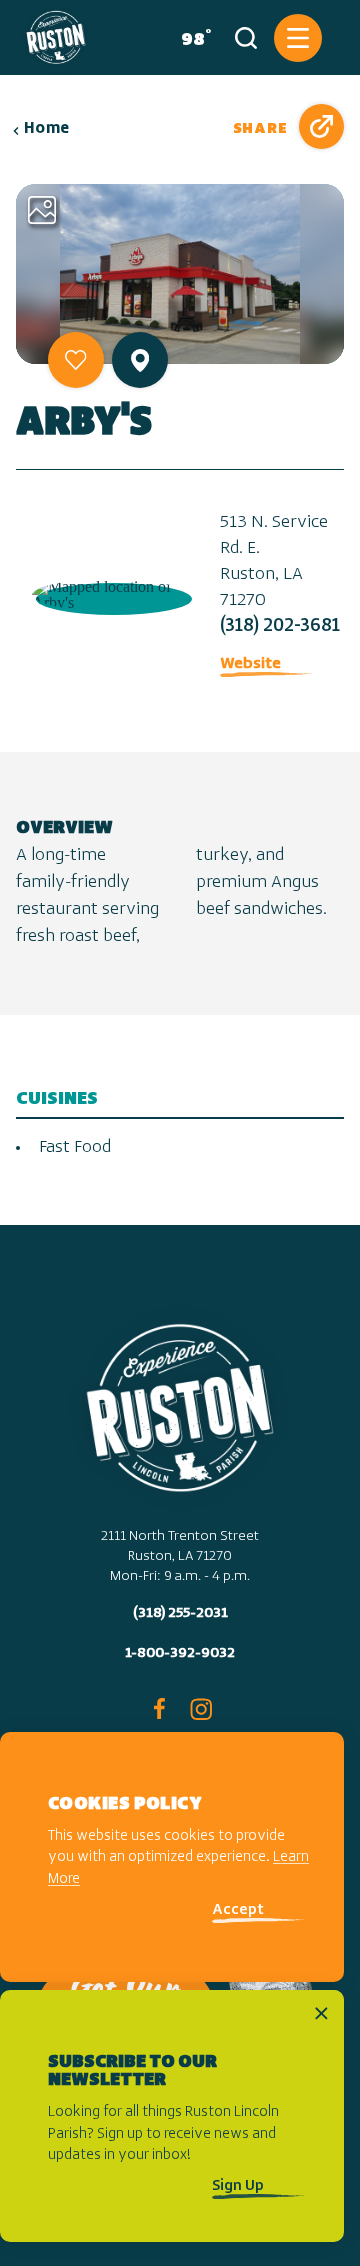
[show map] (140, 360)
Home (47, 129)
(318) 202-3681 (280, 627)
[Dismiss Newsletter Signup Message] (321, 2013)
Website (250, 664)
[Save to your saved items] (76, 360)
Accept (238, 1910)
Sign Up (238, 2186)
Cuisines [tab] (57, 1099)
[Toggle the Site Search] (246, 38)
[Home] (56, 37)
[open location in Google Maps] (110, 593)
